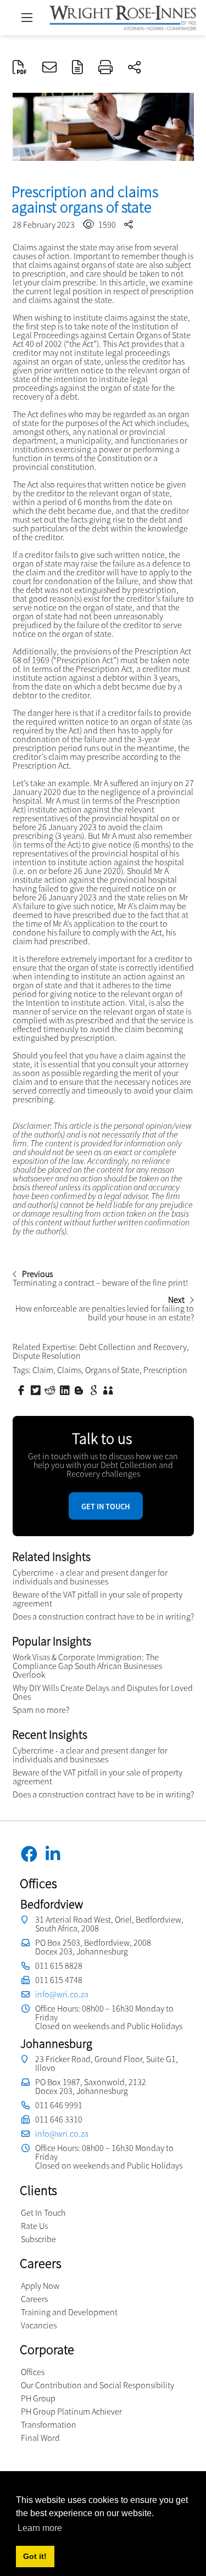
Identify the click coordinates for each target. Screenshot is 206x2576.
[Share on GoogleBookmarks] (95, 1390)
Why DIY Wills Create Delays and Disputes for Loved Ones (103, 1692)
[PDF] (20, 68)
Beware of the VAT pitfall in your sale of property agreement (98, 1599)
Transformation (49, 2424)
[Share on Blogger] (80, 1390)
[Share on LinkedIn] (66, 1390)
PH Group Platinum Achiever (71, 2411)
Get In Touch (43, 2213)
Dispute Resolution (47, 1356)
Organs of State (112, 1370)
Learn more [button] (40, 2528)
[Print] (105, 68)
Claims (69, 1370)
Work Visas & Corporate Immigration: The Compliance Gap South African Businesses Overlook (87, 1666)
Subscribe (38, 2239)
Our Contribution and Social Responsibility (98, 2385)
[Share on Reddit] (51, 1390)
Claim (43, 1370)
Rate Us (34, 2226)
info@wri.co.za (62, 1994)
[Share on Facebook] (23, 1390)
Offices (33, 2372)
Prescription (165, 1370)
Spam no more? (41, 1710)
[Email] (49, 68)
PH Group (38, 2398)
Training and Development (69, 2312)
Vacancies (39, 2325)
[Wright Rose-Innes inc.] (123, 16)
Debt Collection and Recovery (133, 1347)
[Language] (77, 68)
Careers (34, 2299)
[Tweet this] (37, 1390)
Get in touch (106, 1507)
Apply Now (40, 2286)
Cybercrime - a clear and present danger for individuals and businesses (90, 1577)
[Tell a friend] (109, 1390)
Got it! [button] (35, 2556)
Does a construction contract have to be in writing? (103, 1616)
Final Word (40, 2438)
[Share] (134, 68)
